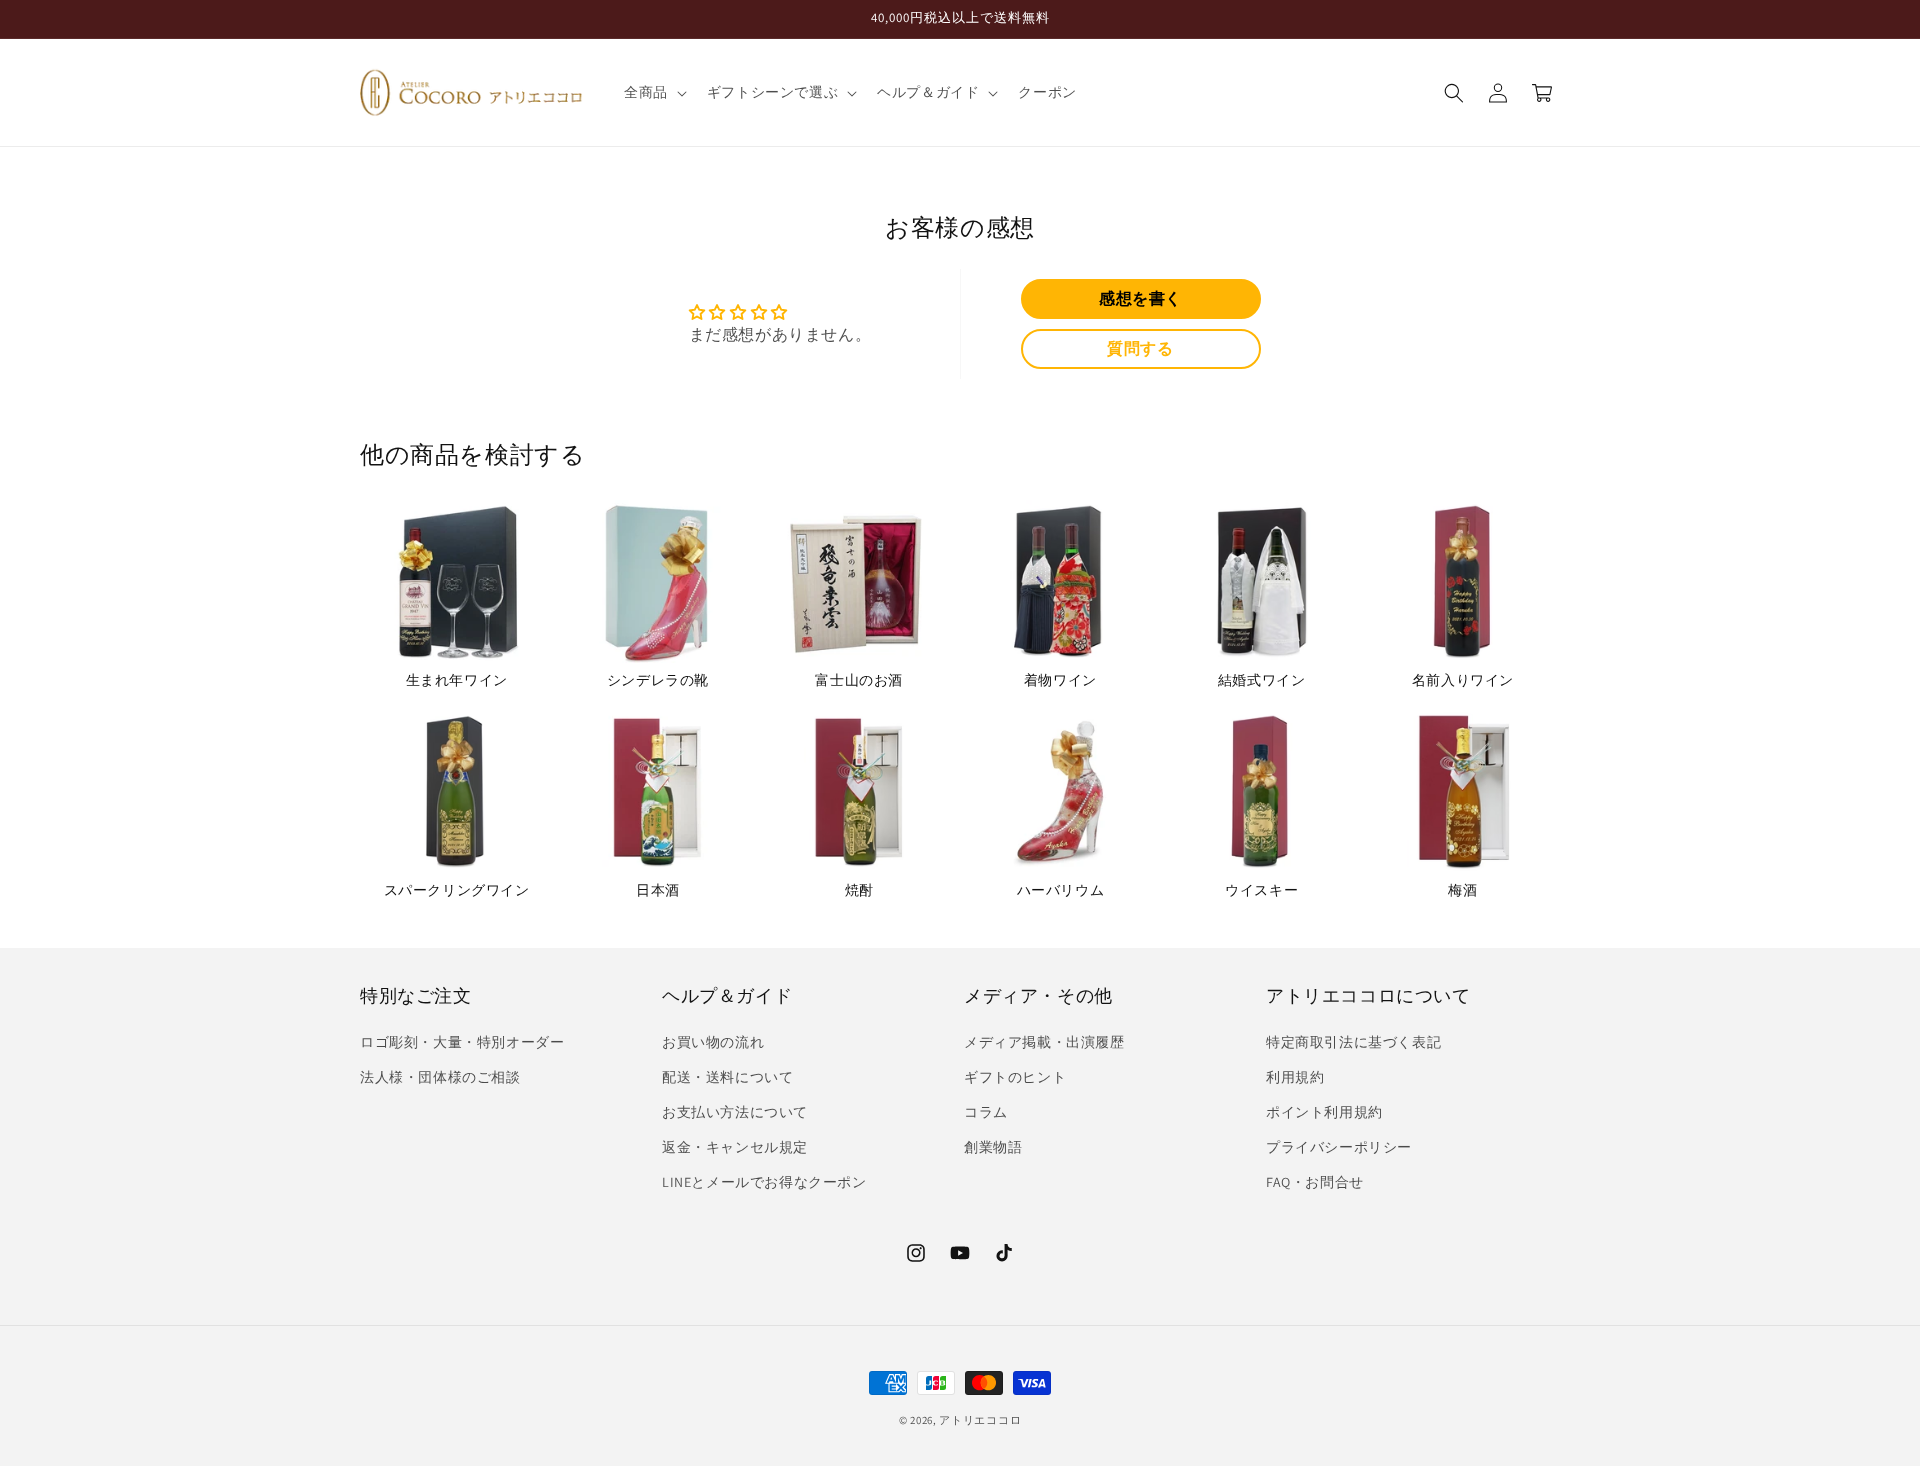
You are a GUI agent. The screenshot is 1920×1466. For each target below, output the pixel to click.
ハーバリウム (1061, 890)
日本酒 (658, 890)
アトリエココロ (980, 1420)
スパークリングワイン (457, 890)
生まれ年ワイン (457, 680)
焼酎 (859, 890)
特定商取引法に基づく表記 (1353, 1042)
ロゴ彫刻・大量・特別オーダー (462, 1042)
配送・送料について (727, 1077)
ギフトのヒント (1015, 1077)
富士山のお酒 (859, 680)
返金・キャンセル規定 (735, 1147)
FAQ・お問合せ (1315, 1183)
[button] (653, 92)
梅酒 (1462, 890)
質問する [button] (1140, 348)
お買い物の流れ (713, 1042)
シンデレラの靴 (658, 680)
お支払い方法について (735, 1112)
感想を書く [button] (1140, 298)
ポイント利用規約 (1324, 1112)
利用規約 (1295, 1077)
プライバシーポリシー (1339, 1147)
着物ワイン (1060, 680)
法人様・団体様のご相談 (440, 1077)
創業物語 (993, 1147)
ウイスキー (1261, 890)
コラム (986, 1112)
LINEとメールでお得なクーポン (764, 1183)
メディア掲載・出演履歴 (1044, 1042)
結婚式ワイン (1262, 680)
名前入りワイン (1463, 680)
